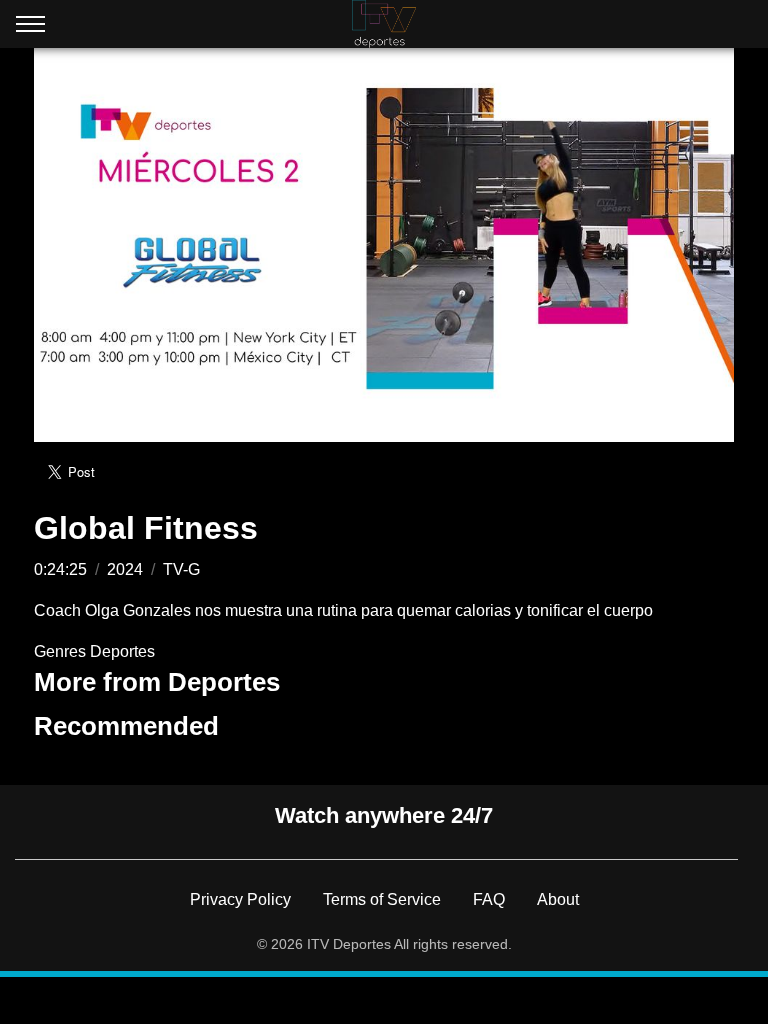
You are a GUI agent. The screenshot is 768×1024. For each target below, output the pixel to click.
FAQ (489, 899)
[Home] (383, 24)
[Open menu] (30, 28)
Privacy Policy (240, 899)
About (558, 899)
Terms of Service (382, 899)
